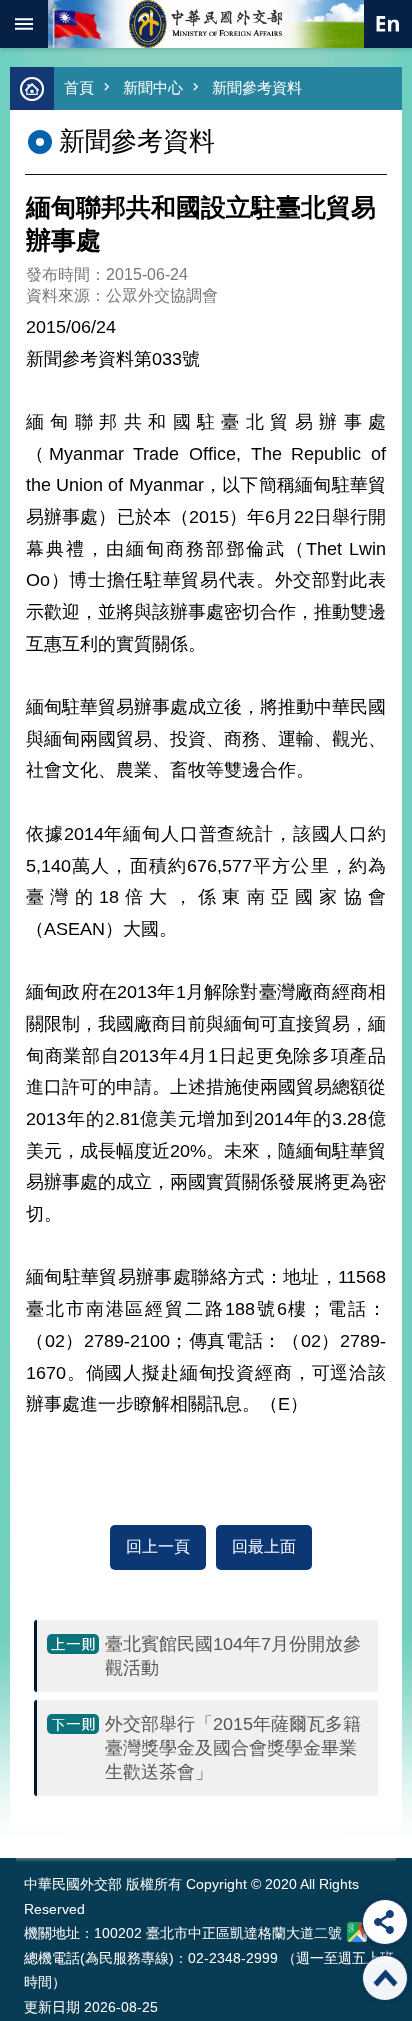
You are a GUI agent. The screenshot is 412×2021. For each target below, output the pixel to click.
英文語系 (388, 24)
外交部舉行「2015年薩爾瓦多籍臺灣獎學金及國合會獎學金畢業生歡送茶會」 (233, 1748)
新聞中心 (153, 87)
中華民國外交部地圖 (357, 1932)
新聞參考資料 (257, 87)
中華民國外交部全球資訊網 (206, 24)
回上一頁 (158, 1546)
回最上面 (264, 1546)
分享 (385, 1922)
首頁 (79, 87)
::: (28, 1820)
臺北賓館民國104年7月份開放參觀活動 (233, 1656)
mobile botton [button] (24, 24)
